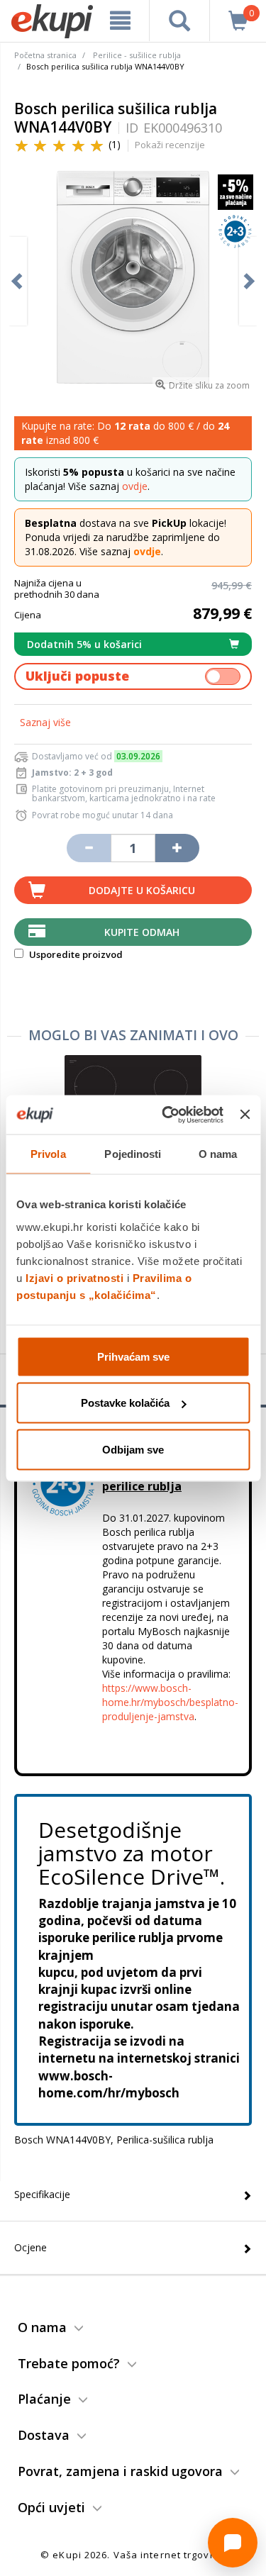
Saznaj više (45, 722)
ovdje (135, 486)
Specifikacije (42, 2194)
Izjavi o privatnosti (74, 1277)
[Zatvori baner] (245, 1115)
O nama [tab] (218, 1154)
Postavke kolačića (125, 1403)
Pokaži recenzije (170, 145)
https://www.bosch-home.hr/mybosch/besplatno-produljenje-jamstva (170, 1702)
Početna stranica (45, 55)
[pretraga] (179, 21)
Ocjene (31, 2247)
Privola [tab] (48, 1154)
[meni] (121, 21)
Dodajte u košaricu (142, 890)
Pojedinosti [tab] (133, 1154)
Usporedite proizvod (75, 954)
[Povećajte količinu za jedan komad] (177, 848)
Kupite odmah (142, 932)
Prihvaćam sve (133, 1356)
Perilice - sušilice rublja (137, 55)
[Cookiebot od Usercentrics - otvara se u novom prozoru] (167, 1115)
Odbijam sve (133, 1449)
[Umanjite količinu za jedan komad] (89, 848)
